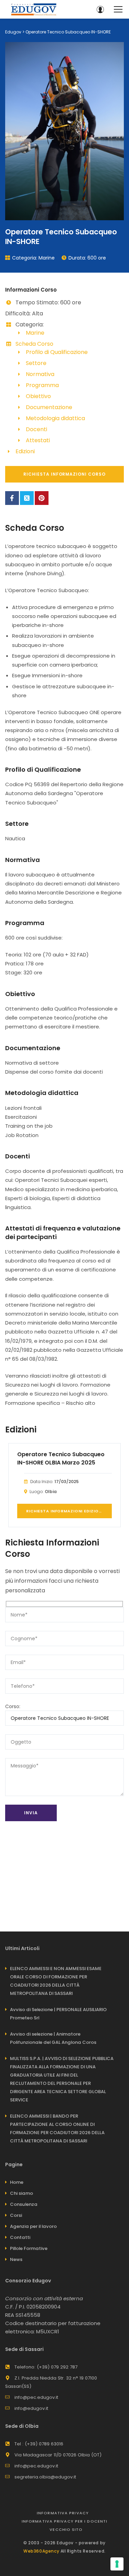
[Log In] (100, 9)
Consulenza (24, 2204)
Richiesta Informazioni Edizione (65, 1511)
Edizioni (25, 451)
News (16, 2259)
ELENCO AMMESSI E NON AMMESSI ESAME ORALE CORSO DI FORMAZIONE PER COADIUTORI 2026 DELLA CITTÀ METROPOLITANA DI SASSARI (56, 1981)
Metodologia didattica (55, 418)
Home (17, 2182)
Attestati (38, 440)
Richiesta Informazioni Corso (64, 474)
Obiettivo (38, 396)
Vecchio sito (66, 2529)
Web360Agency (41, 2551)
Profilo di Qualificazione (57, 352)
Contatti (20, 2237)
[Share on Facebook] (12, 498)
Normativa (40, 374)
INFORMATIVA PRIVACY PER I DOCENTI (64, 2521)
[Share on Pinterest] (42, 498)
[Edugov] (34, 9)
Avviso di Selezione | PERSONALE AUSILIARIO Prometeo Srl (58, 2014)
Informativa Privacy (63, 2513)
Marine (47, 258)
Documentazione (49, 407)
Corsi (16, 2215)
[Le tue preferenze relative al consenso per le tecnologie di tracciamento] (117, 2564)
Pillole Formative (29, 2248)
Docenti (36, 429)
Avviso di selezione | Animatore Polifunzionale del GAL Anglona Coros (53, 2038)
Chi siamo (21, 2193)
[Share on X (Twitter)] (27, 498)
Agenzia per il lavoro (33, 2226)
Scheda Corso (34, 344)
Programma (42, 385)
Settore (36, 363)
